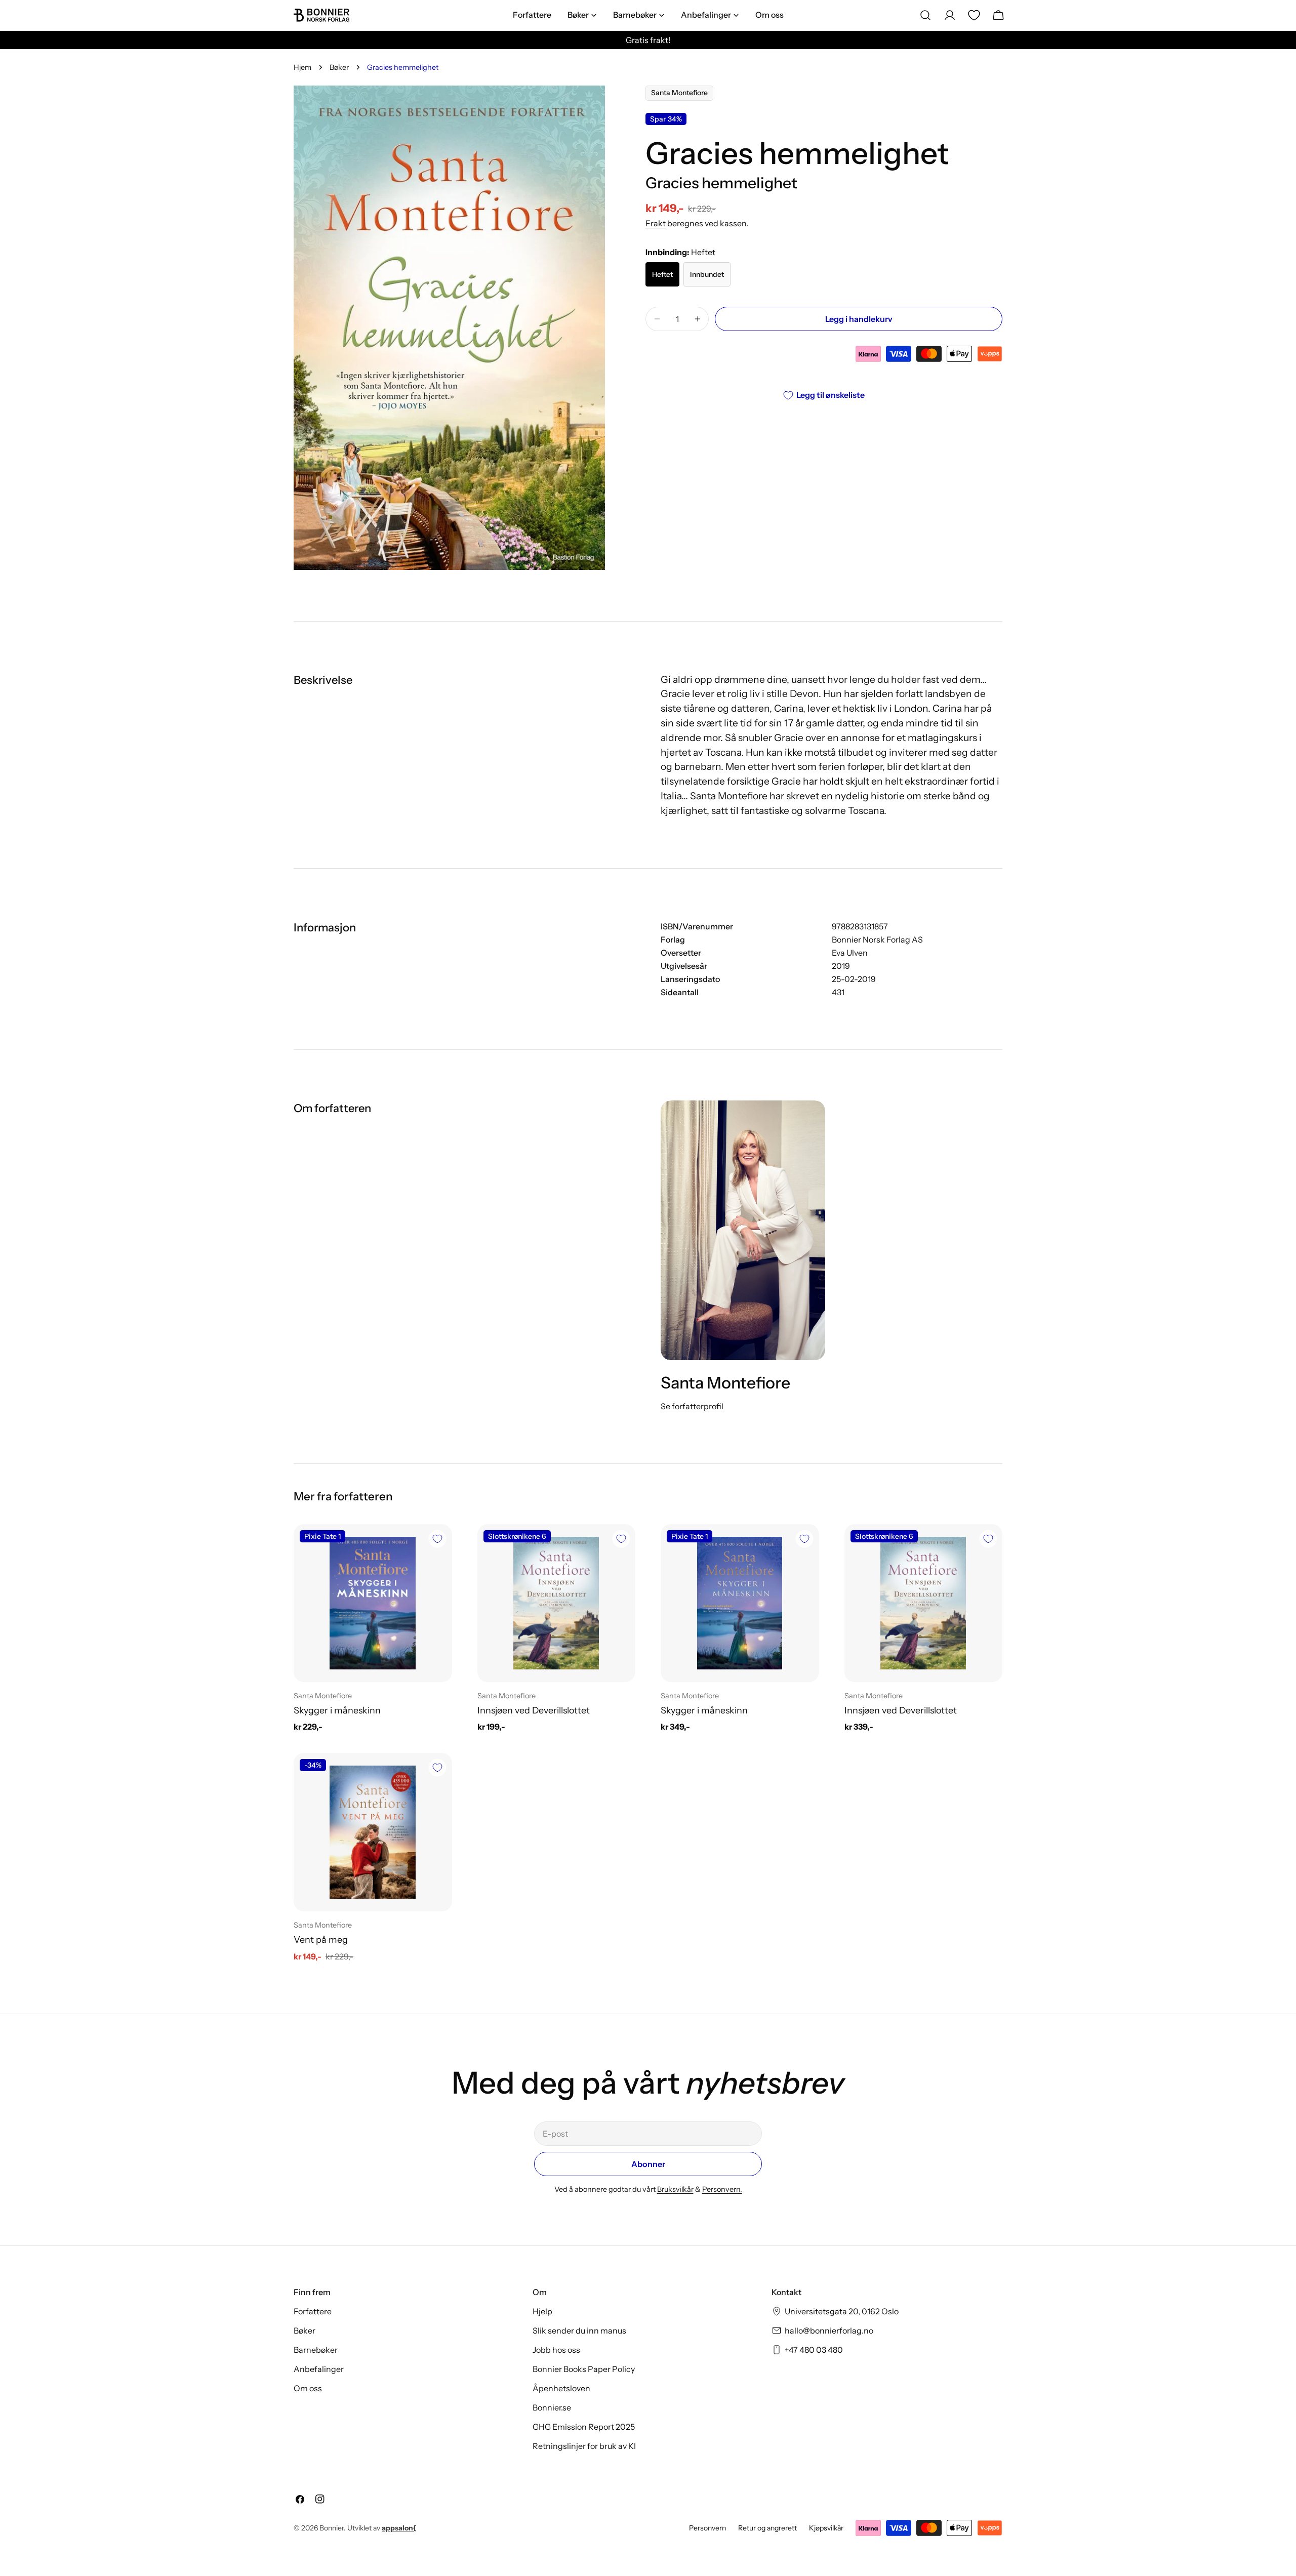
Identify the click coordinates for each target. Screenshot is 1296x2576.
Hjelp (542, 2311)
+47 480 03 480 (814, 2350)
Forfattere (313, 2311)
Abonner (648, 2164)
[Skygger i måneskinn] (373, 1603)
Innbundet (707, 274)
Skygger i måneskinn (337, 1710)
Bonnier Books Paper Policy (584, 2369)
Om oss (308, 2388)
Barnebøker (316, 2350)
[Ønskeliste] (974, 15)
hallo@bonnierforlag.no (829, 2330)
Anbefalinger (319, 2369)
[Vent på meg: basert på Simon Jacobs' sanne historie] (373, 1832)
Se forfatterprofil (692, 1406)
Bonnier (332, 2528)
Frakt (656, 223)
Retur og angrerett (767, 2528)
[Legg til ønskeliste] (437, 1539)
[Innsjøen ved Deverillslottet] (557, 1603)
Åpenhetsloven (561, 2388)
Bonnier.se (552, 2407)
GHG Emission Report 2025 (584, 2427)
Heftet (662, 274)
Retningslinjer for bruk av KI (584, 2446)
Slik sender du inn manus (579, 2330)
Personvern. (722, 2189)
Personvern (707, 2528)
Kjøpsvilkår (826, 2528)
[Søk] (925, 15)
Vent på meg (321, 1939)
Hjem (302, 67)
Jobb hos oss (556, 2350)
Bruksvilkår (675, 2189)
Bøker (339, 67)
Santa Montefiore (679, 93)
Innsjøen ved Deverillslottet (534, 1710)
